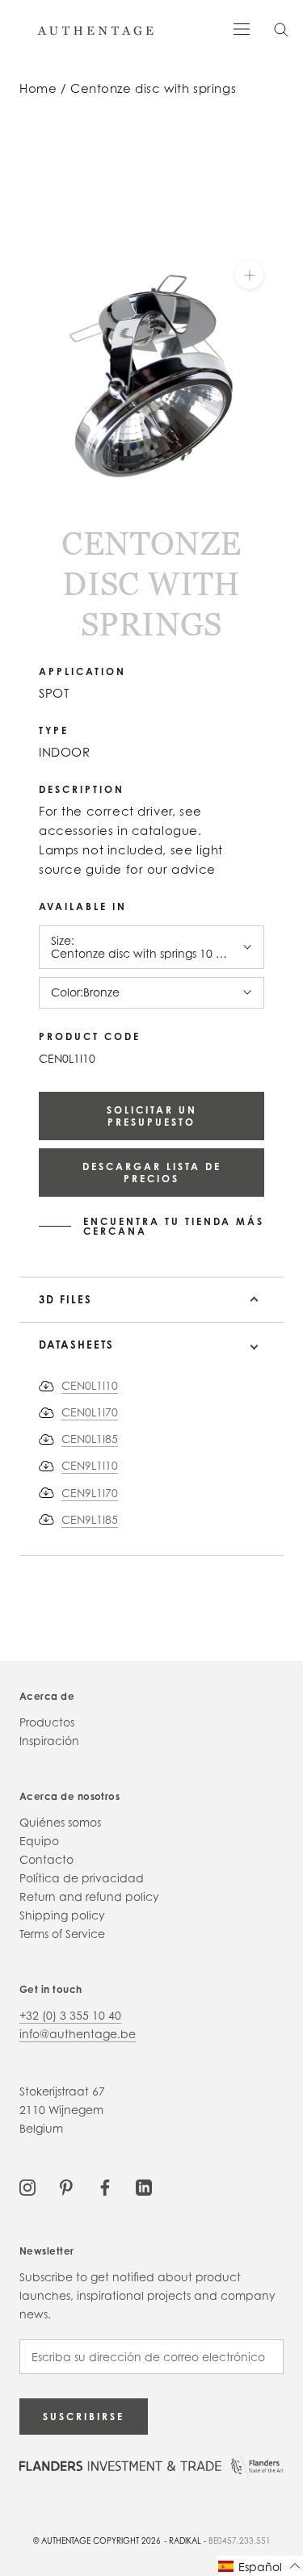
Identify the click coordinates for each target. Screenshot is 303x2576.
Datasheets (76, 1345)
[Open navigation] (242, 28)
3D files (65, 1299)
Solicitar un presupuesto (152, 1116)
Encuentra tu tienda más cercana (174, 1227)
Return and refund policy (89, 1896)
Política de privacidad (82, 1878)
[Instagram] (27, 2186)
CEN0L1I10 (90, 1385)
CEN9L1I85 (90, 1519)
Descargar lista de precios (152, 1173)
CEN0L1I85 (90, 1439)
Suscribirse (84, 2417)
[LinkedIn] (144, 2186)
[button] (260, 2566)
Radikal (185, 2540)
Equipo (39, 1841)
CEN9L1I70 (90, 1493)
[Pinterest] (66, 2186)
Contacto (46, 1859)
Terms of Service (62, 1934)
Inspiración (49, 1741)
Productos (47, 1722)
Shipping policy (62, 1915)
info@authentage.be (78, 2034)
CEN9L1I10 (90, 1465)
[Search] (281, 29)
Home (38, 88)
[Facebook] (105, 2186)
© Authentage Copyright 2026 (97, 2540)
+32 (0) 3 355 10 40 (70, 2015)
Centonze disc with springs (153, 88)
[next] (38, 519)
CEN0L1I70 (90, 1412)
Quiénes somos (60, 1822)
